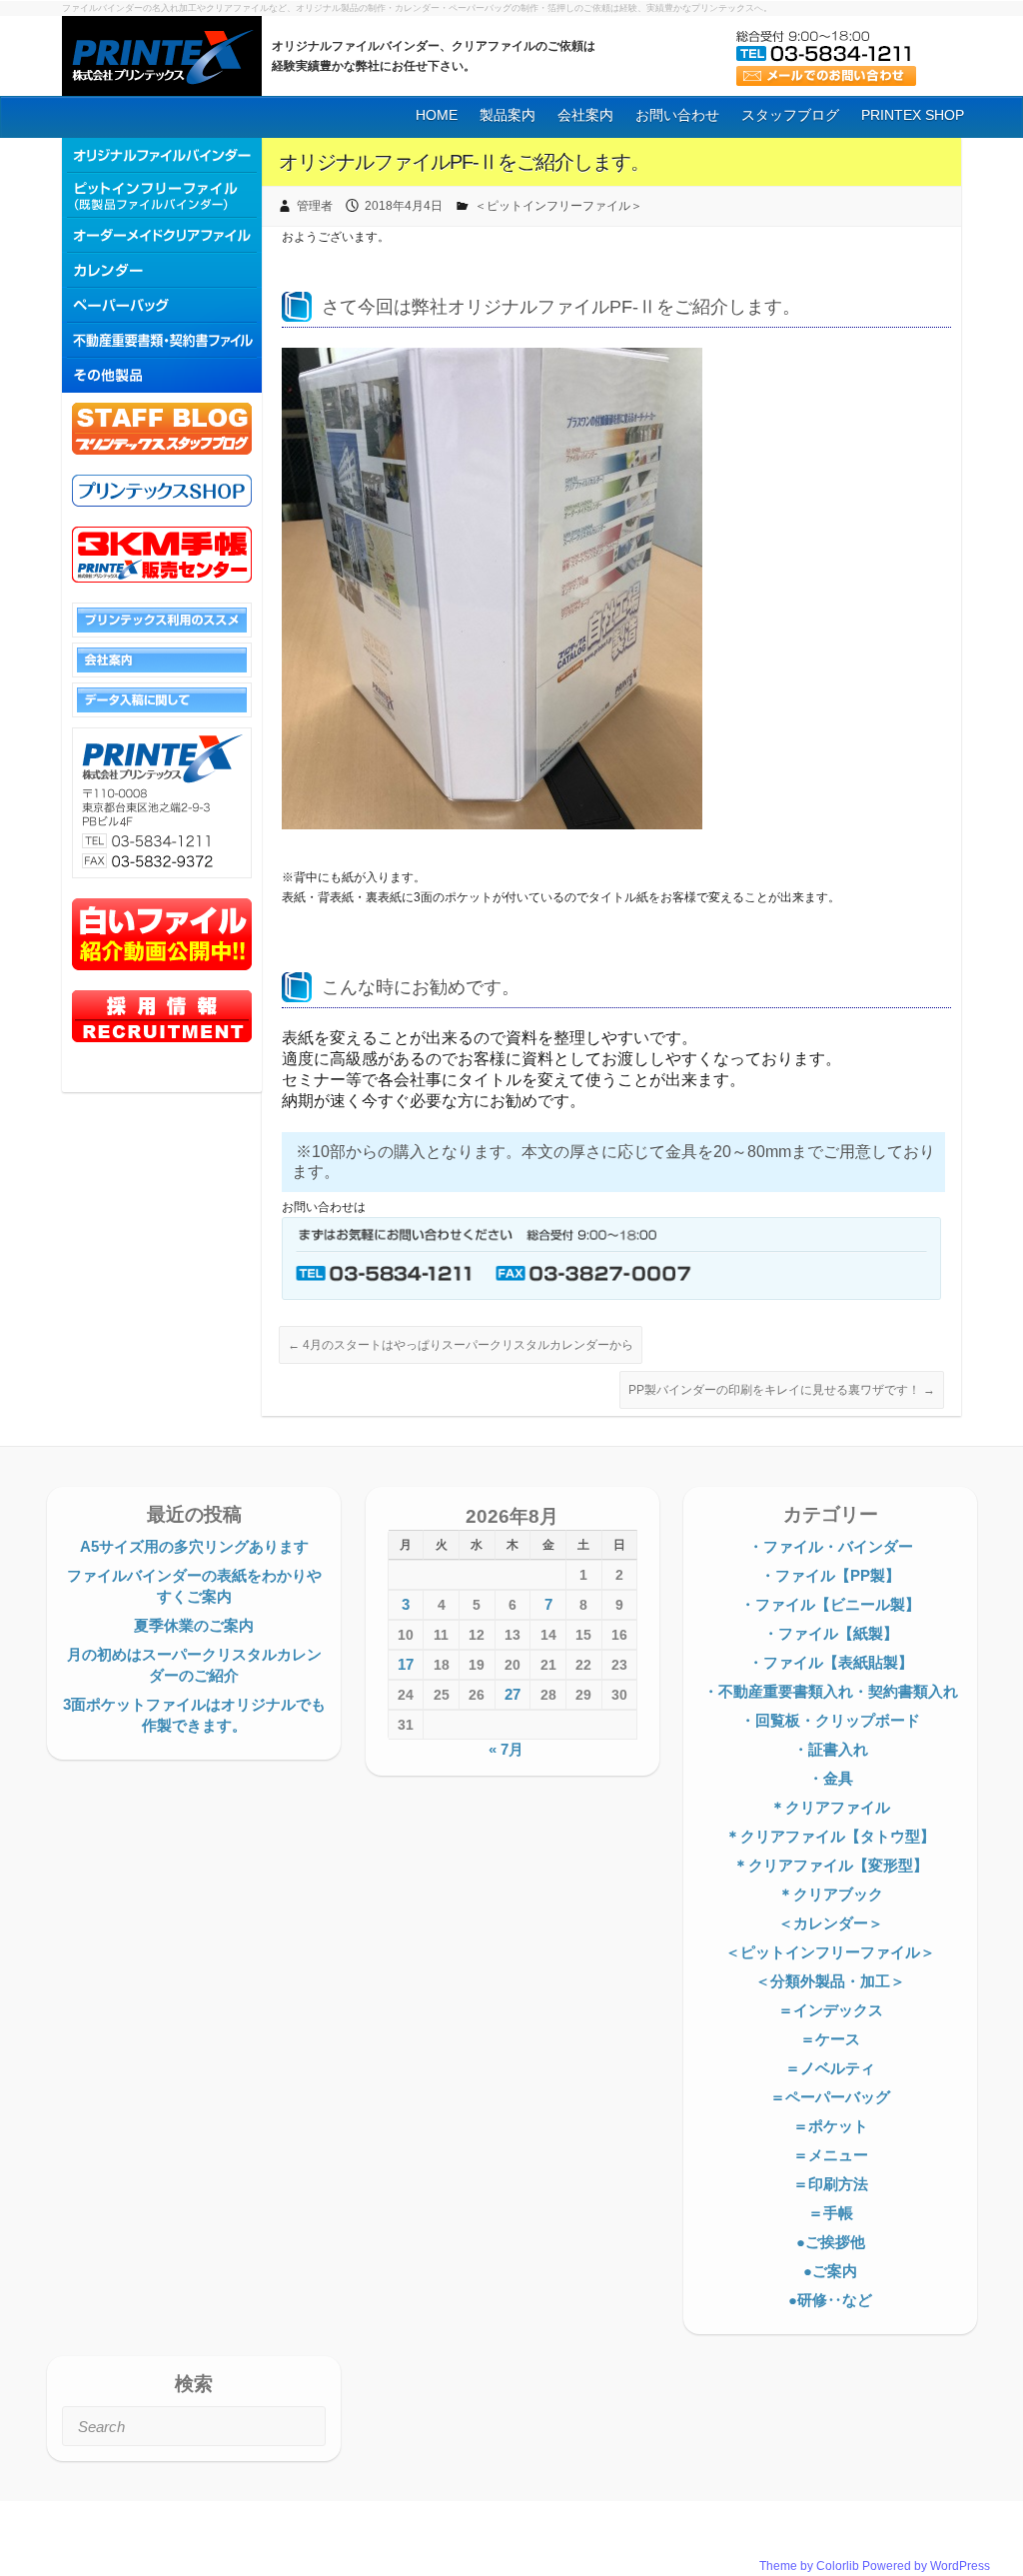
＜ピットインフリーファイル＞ (558, 206)
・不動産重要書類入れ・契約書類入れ (831, 1691)
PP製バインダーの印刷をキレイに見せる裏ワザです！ (782, 1390)
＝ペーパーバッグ (830, 2097)
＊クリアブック (831, 1894)
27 (512, 1694)
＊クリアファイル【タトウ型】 (830, 1836)
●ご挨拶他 (831, 2242)
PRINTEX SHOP (913, 115)
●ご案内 (830, 2271)
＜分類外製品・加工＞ (830, 1981)
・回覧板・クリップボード (830, 1720)
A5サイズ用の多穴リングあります (194, 1546)
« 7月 (506, 1749)
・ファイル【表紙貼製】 (831, 1662)
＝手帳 (831, 2213)
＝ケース (830, 2039)
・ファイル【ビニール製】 (830, 1604)
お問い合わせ (677, 115)
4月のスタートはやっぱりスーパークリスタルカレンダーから (461, 1345)
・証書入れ (831, 1749)
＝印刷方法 (831, 2184)
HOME (437, 115)
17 (406, 1664)
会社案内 (585, 115)
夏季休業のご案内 (194, 1625)
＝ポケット (831, 2126)
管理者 (315, 206)
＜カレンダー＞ (831, 1923)
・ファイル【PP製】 (830, 1575)
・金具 (831, 1778)
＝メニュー (831, 2155)
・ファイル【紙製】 (831, 1633)
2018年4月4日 (404, 206)
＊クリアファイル (830, 1807)
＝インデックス (831, 2010)
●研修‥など (830, 2300)
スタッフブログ (790, 115)
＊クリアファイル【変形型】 (831, 1865)
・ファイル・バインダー (831, 1546)
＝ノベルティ (830, 2068)
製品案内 (508, 115)
